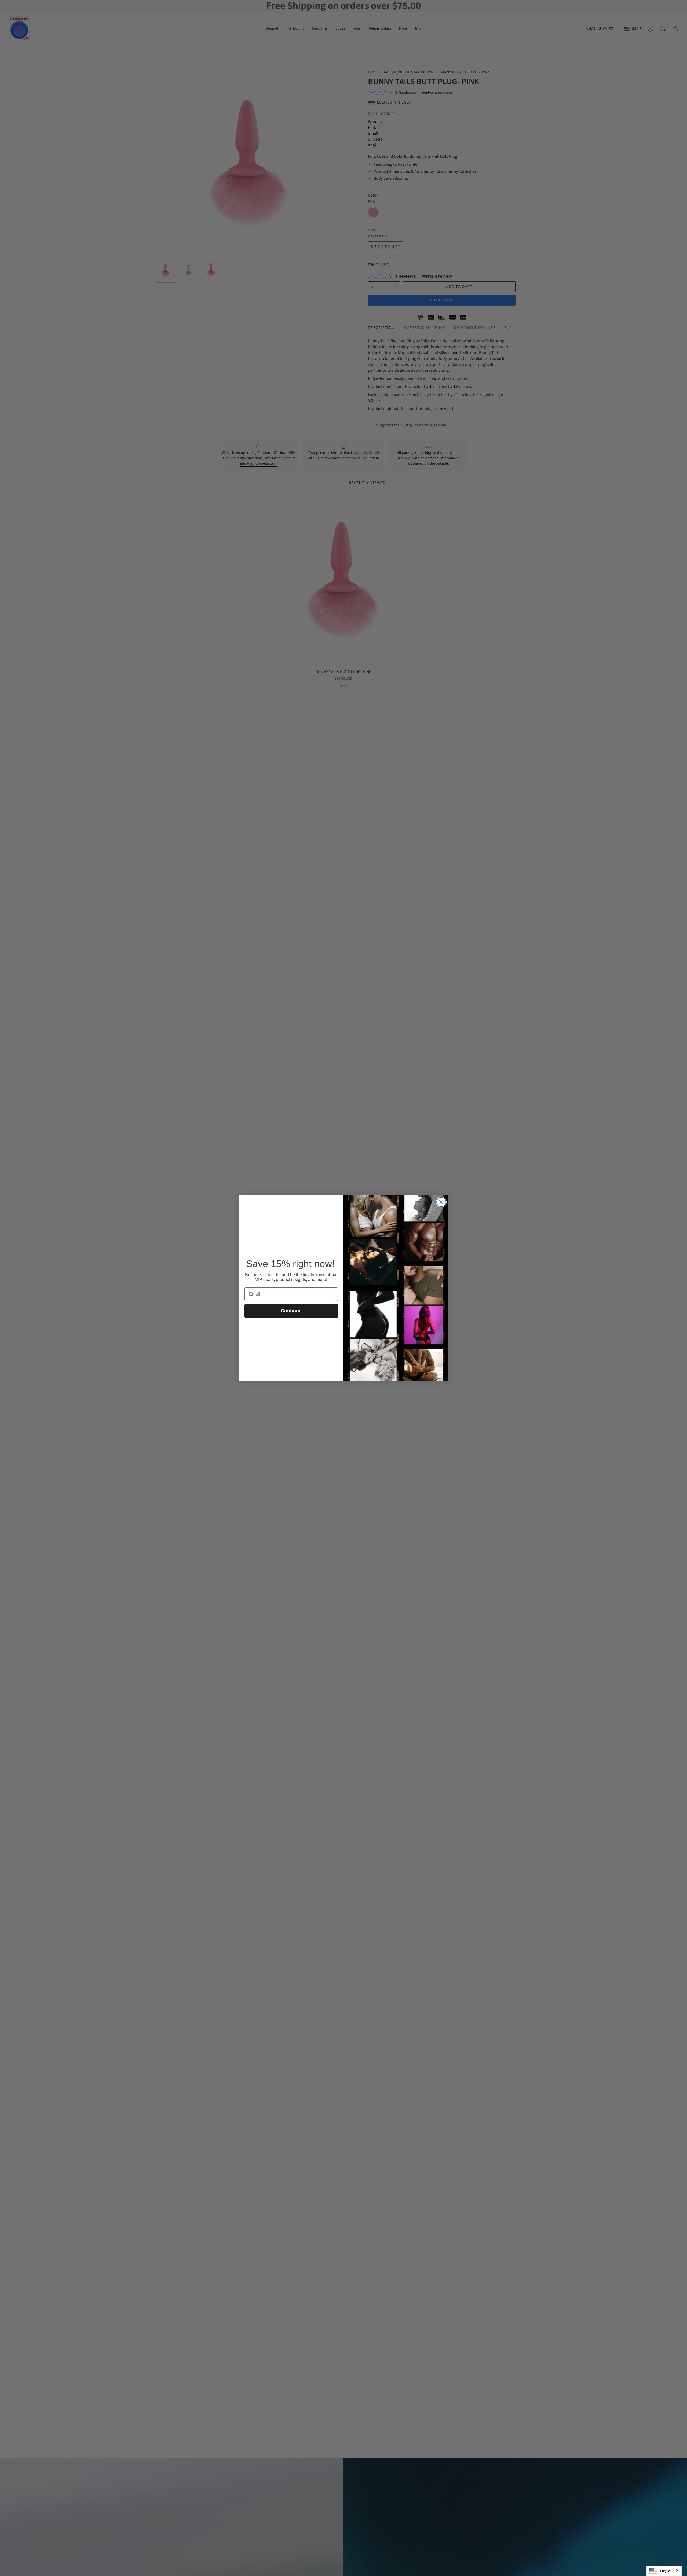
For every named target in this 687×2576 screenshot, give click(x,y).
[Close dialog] (441, 1202)
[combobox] (664, 2571)
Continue (291, 1311)
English (665, 2571)
